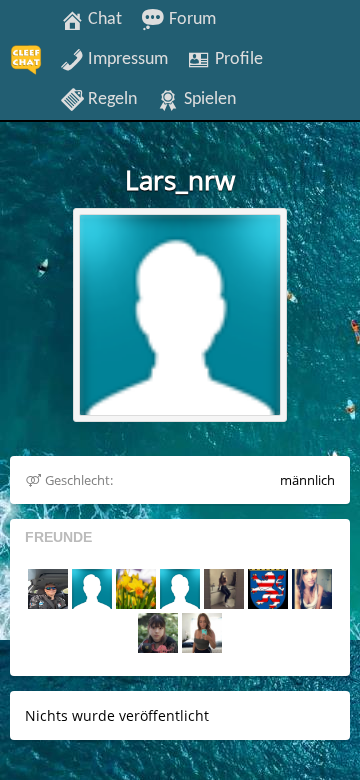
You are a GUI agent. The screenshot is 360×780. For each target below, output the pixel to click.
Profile (237, 59)
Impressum (126, 59)
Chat (103, 19)
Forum (190, 19)
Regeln (110, 99)
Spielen (208, 99)
